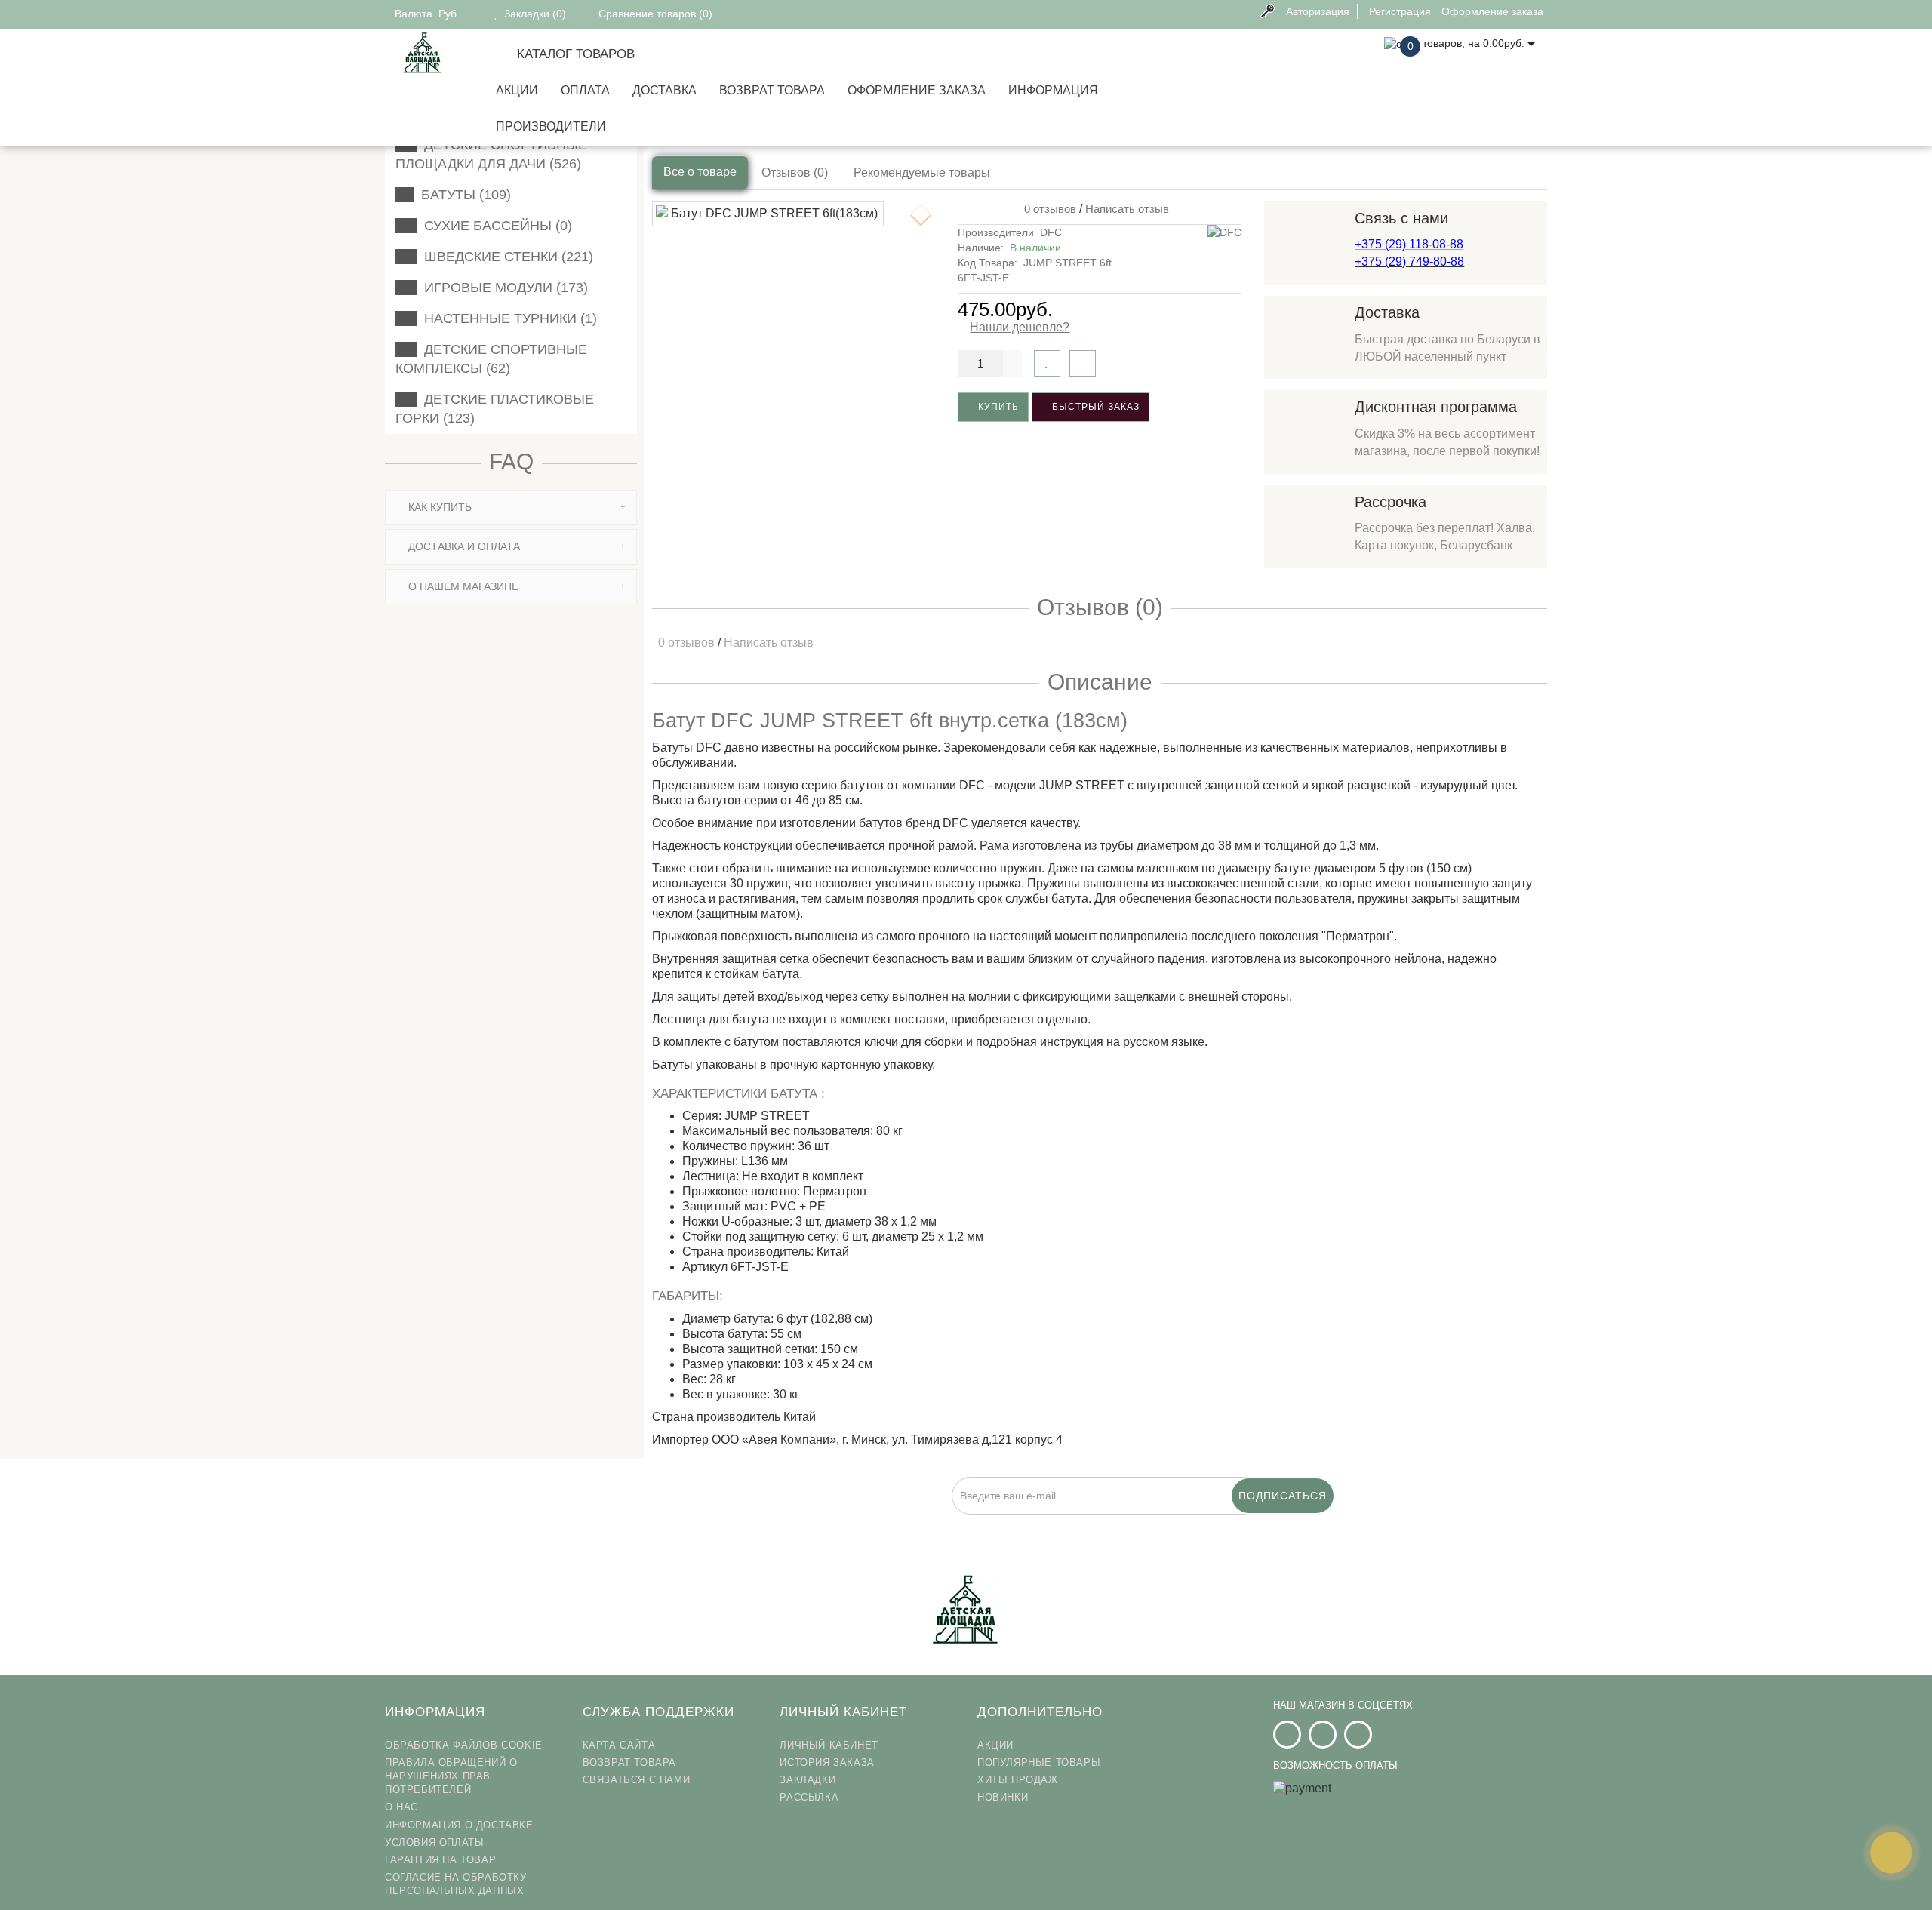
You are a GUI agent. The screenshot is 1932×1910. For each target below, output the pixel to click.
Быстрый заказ (1094, 407)
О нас (401, 1807)
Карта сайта (619, 1745)
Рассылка (809, 1797)
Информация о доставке (459, 1825)
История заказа (827, 1762)
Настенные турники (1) (507, 318)
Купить (997, 407)
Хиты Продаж (1018, 1780)
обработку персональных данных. (894, 1523)
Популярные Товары (1039, 1762)
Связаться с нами (637, 1780)
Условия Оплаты (434, 1842)
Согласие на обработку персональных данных (456, 1884)
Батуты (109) (462, 195)
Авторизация (1318, 11)
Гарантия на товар (440, 1860)
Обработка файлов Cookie (464, 1745)
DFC (1051, 232)
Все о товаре (700, 172)
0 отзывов (1047, 209)
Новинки (1003, 1797)
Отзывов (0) (795, 172)
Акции (517, 90)
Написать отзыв (1127, 209)
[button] (921, 220)
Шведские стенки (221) (505, 257)
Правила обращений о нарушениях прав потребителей (451, 1776)
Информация (1053, 90)
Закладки (808, 1780)
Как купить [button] (438, 507)
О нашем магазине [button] (462, 586)
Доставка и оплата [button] (463, 546)
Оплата (585, 90)
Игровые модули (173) (502, 288)
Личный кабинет (829, 1745)
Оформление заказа (917, 90)
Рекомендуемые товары (922, 172)
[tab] (511, 507)
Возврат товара (772, 90)
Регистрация (1400, 11)
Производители (551, 126)
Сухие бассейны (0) (494, 226)
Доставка (665, 90)
